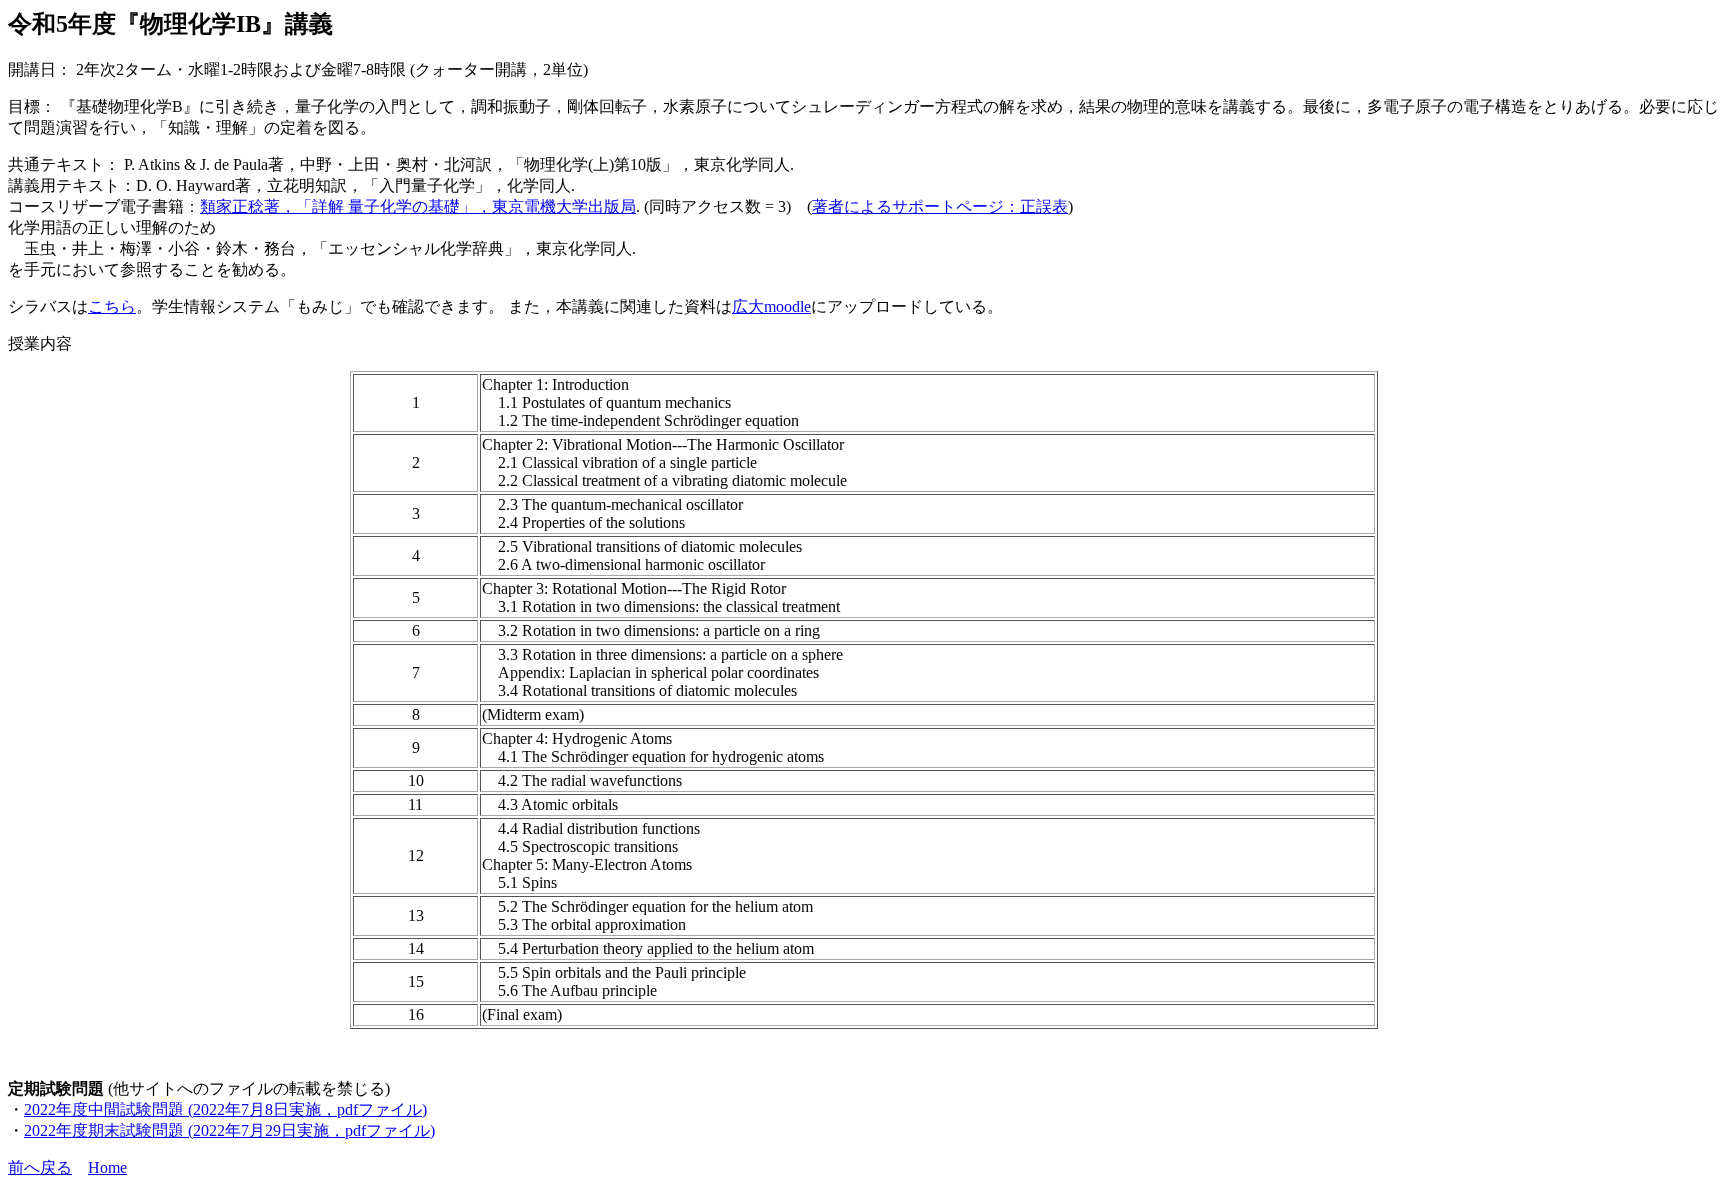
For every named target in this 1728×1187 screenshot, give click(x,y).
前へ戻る (40, 1167)
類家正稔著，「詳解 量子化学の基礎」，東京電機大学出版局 (418, 206)
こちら (112, 306)
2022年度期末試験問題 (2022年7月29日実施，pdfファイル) (229, 1130)
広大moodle (771, 306)
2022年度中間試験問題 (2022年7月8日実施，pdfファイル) (225, 1109)
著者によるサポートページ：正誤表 (940, 206)
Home (107, 1167)
